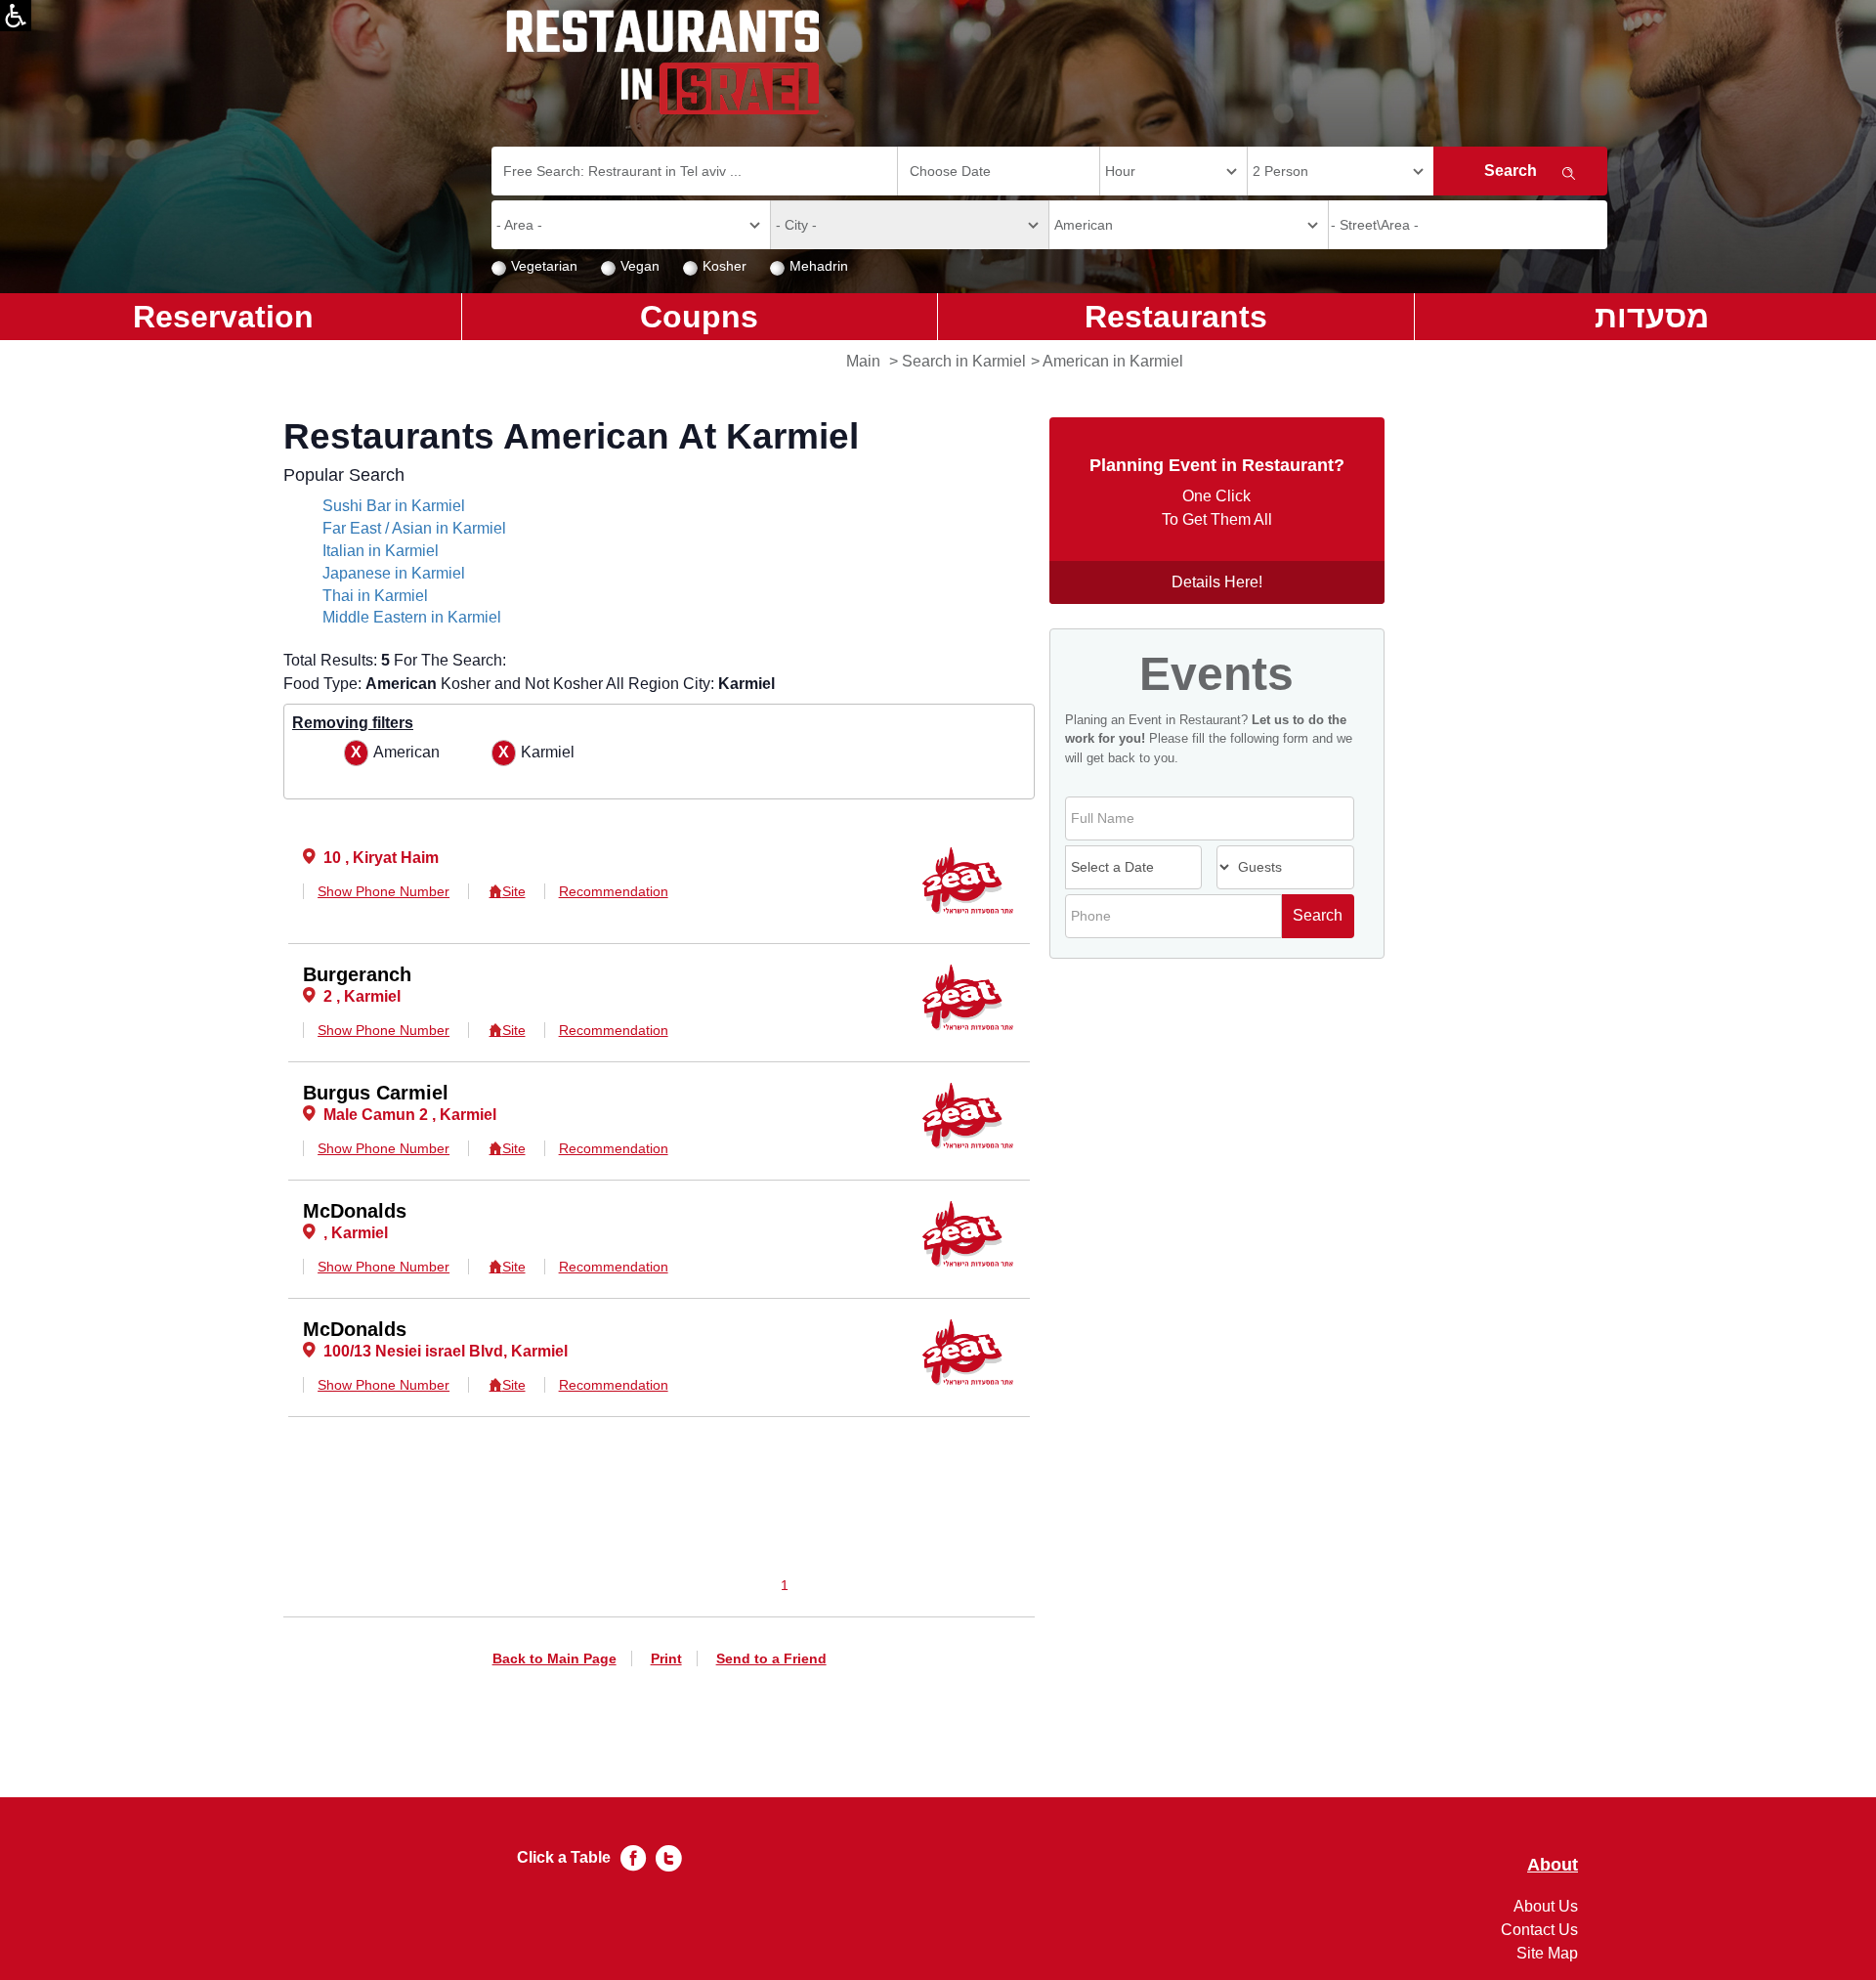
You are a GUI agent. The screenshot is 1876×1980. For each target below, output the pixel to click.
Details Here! (1217, 582)
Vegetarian (544, 266)
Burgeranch (357, 974)
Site (513, 891)
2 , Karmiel (362, 996)
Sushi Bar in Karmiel (394, 506)
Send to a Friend (771, 1658)
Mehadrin (819, 266)
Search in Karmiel (964, 361)
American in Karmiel (1113, 361)
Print (666, 1658)
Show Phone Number (384, 891)
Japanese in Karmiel (394, 573)
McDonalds (355, 1211)
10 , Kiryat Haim (381, 858)
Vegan (640, 266)
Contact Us (1539, 1930)
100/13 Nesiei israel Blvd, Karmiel (446, 1351)
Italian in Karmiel (381, 551)
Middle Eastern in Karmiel (412, 617)
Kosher (725, 266)
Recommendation (614, 891)
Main (863, 361)
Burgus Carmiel (376, 1093)
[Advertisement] (94, 655)
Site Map (1547, 1953)
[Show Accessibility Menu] (16, 16)
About (1553, 1865)
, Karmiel (356, 1233)
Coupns (699, 317)
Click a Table (564, 1857)
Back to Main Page (554, 1658)
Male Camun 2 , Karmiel (410, 1115)
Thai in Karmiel (375, 596)
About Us (1546, 1906)
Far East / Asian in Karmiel (414, 528)
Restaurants (1176, 317)
